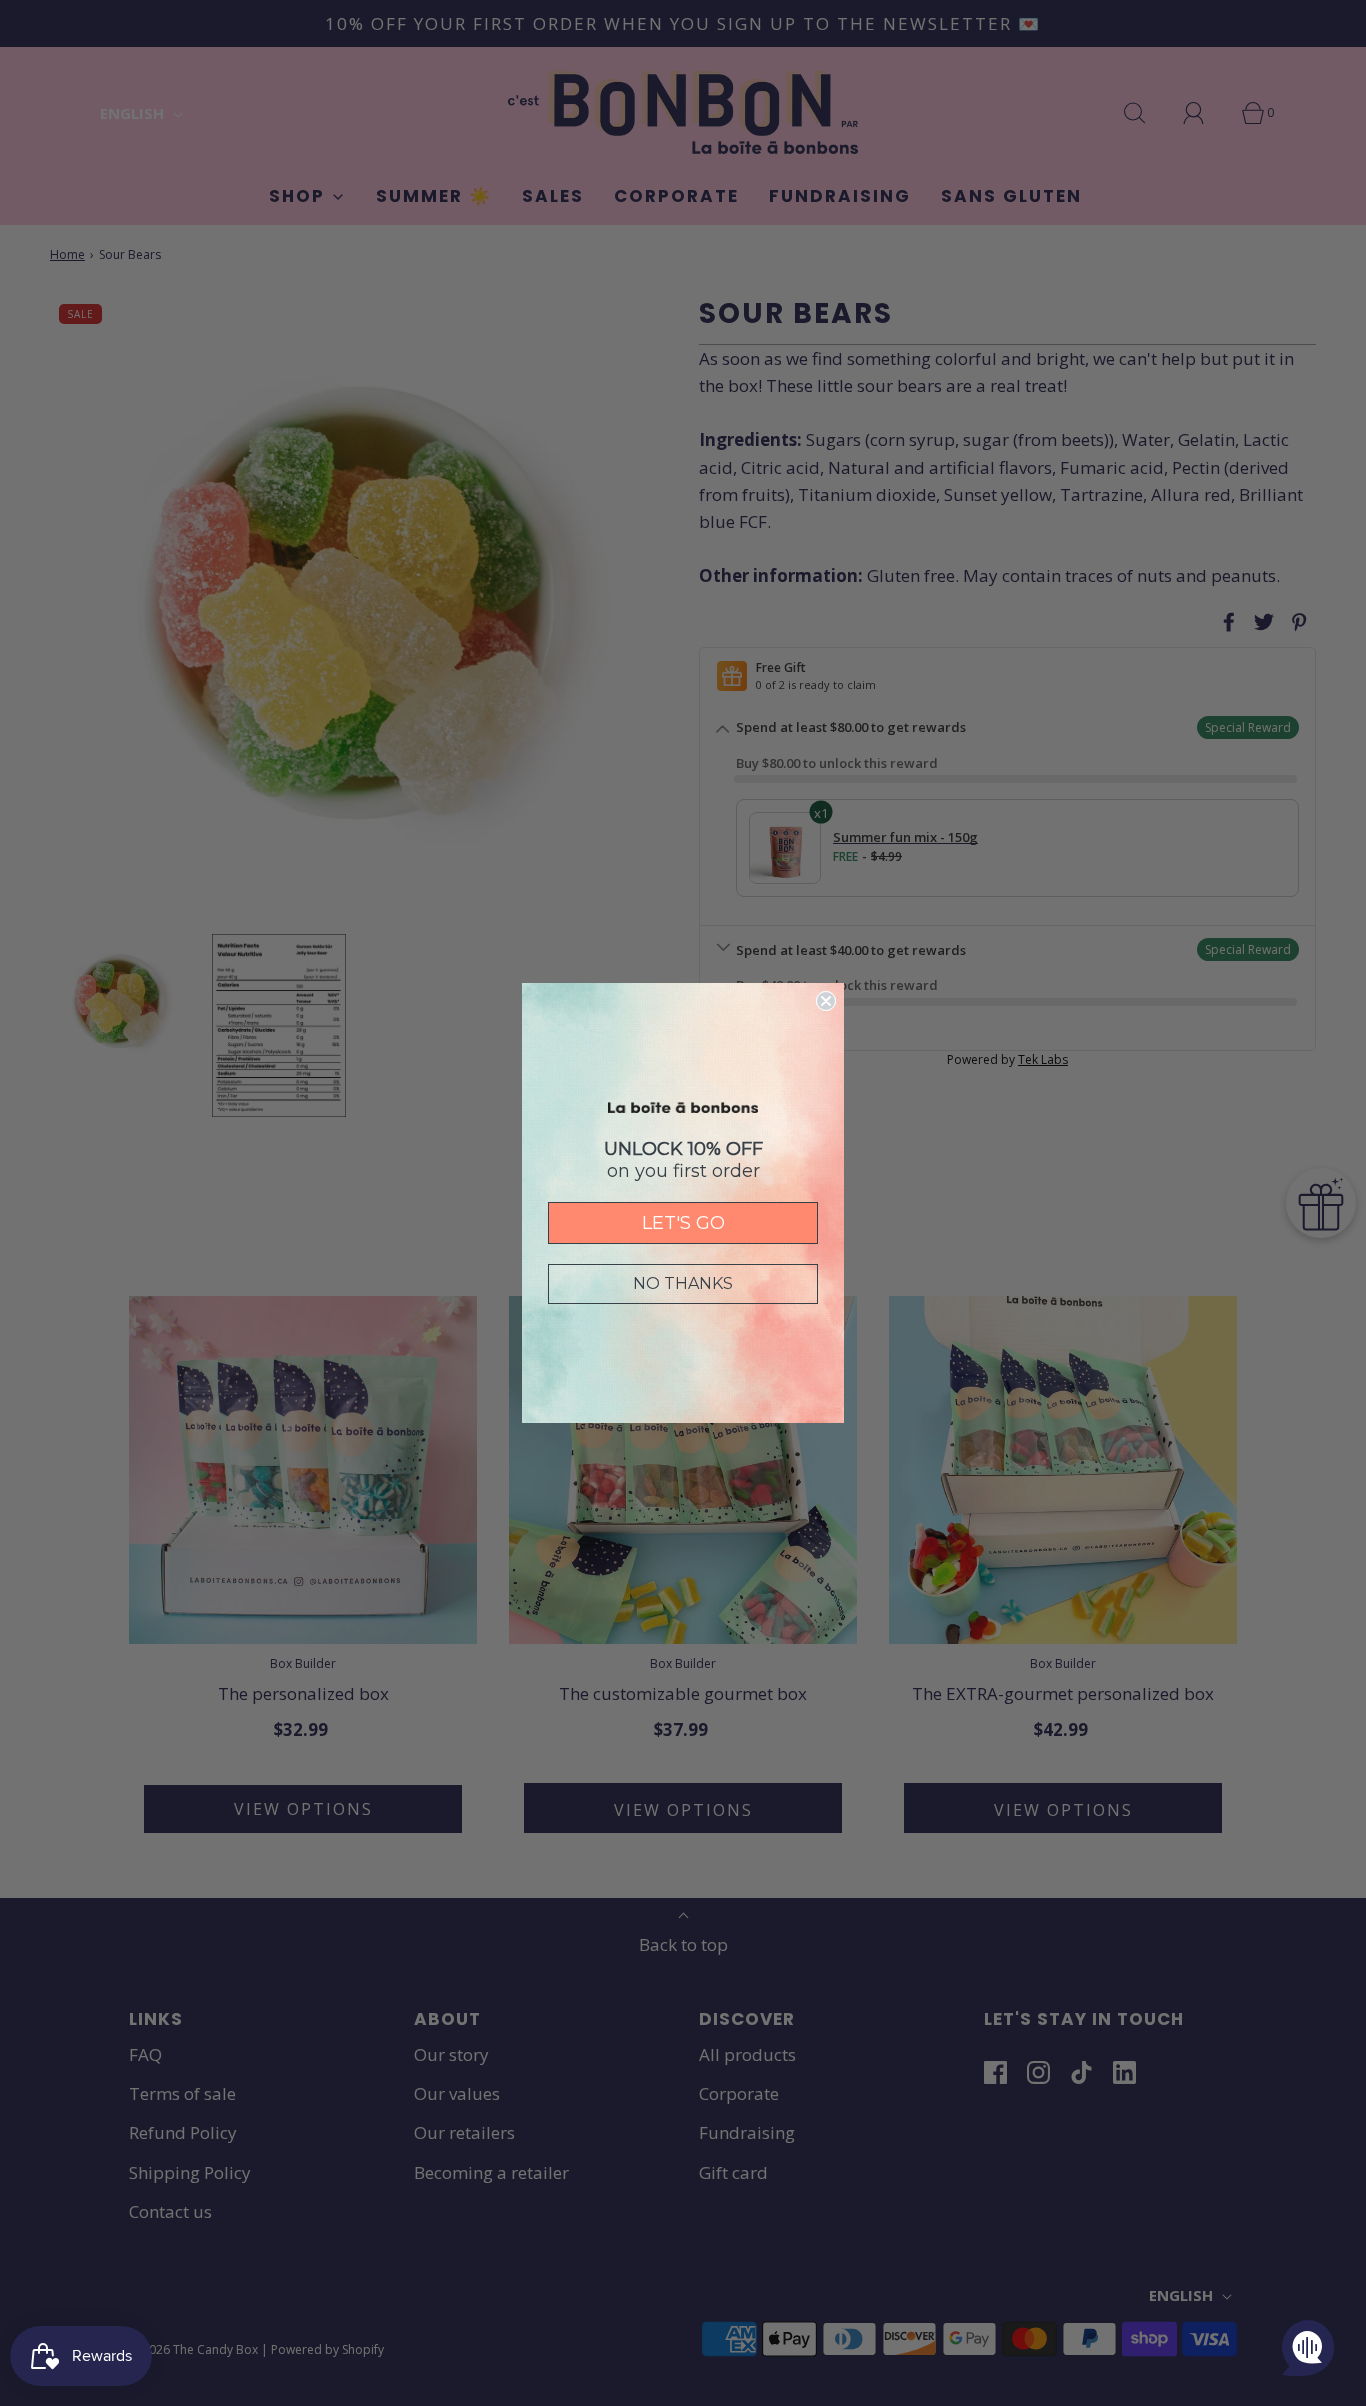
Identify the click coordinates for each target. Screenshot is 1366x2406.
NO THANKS (683, 1283)
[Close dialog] (826, 1001)
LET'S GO (683, 1223)
